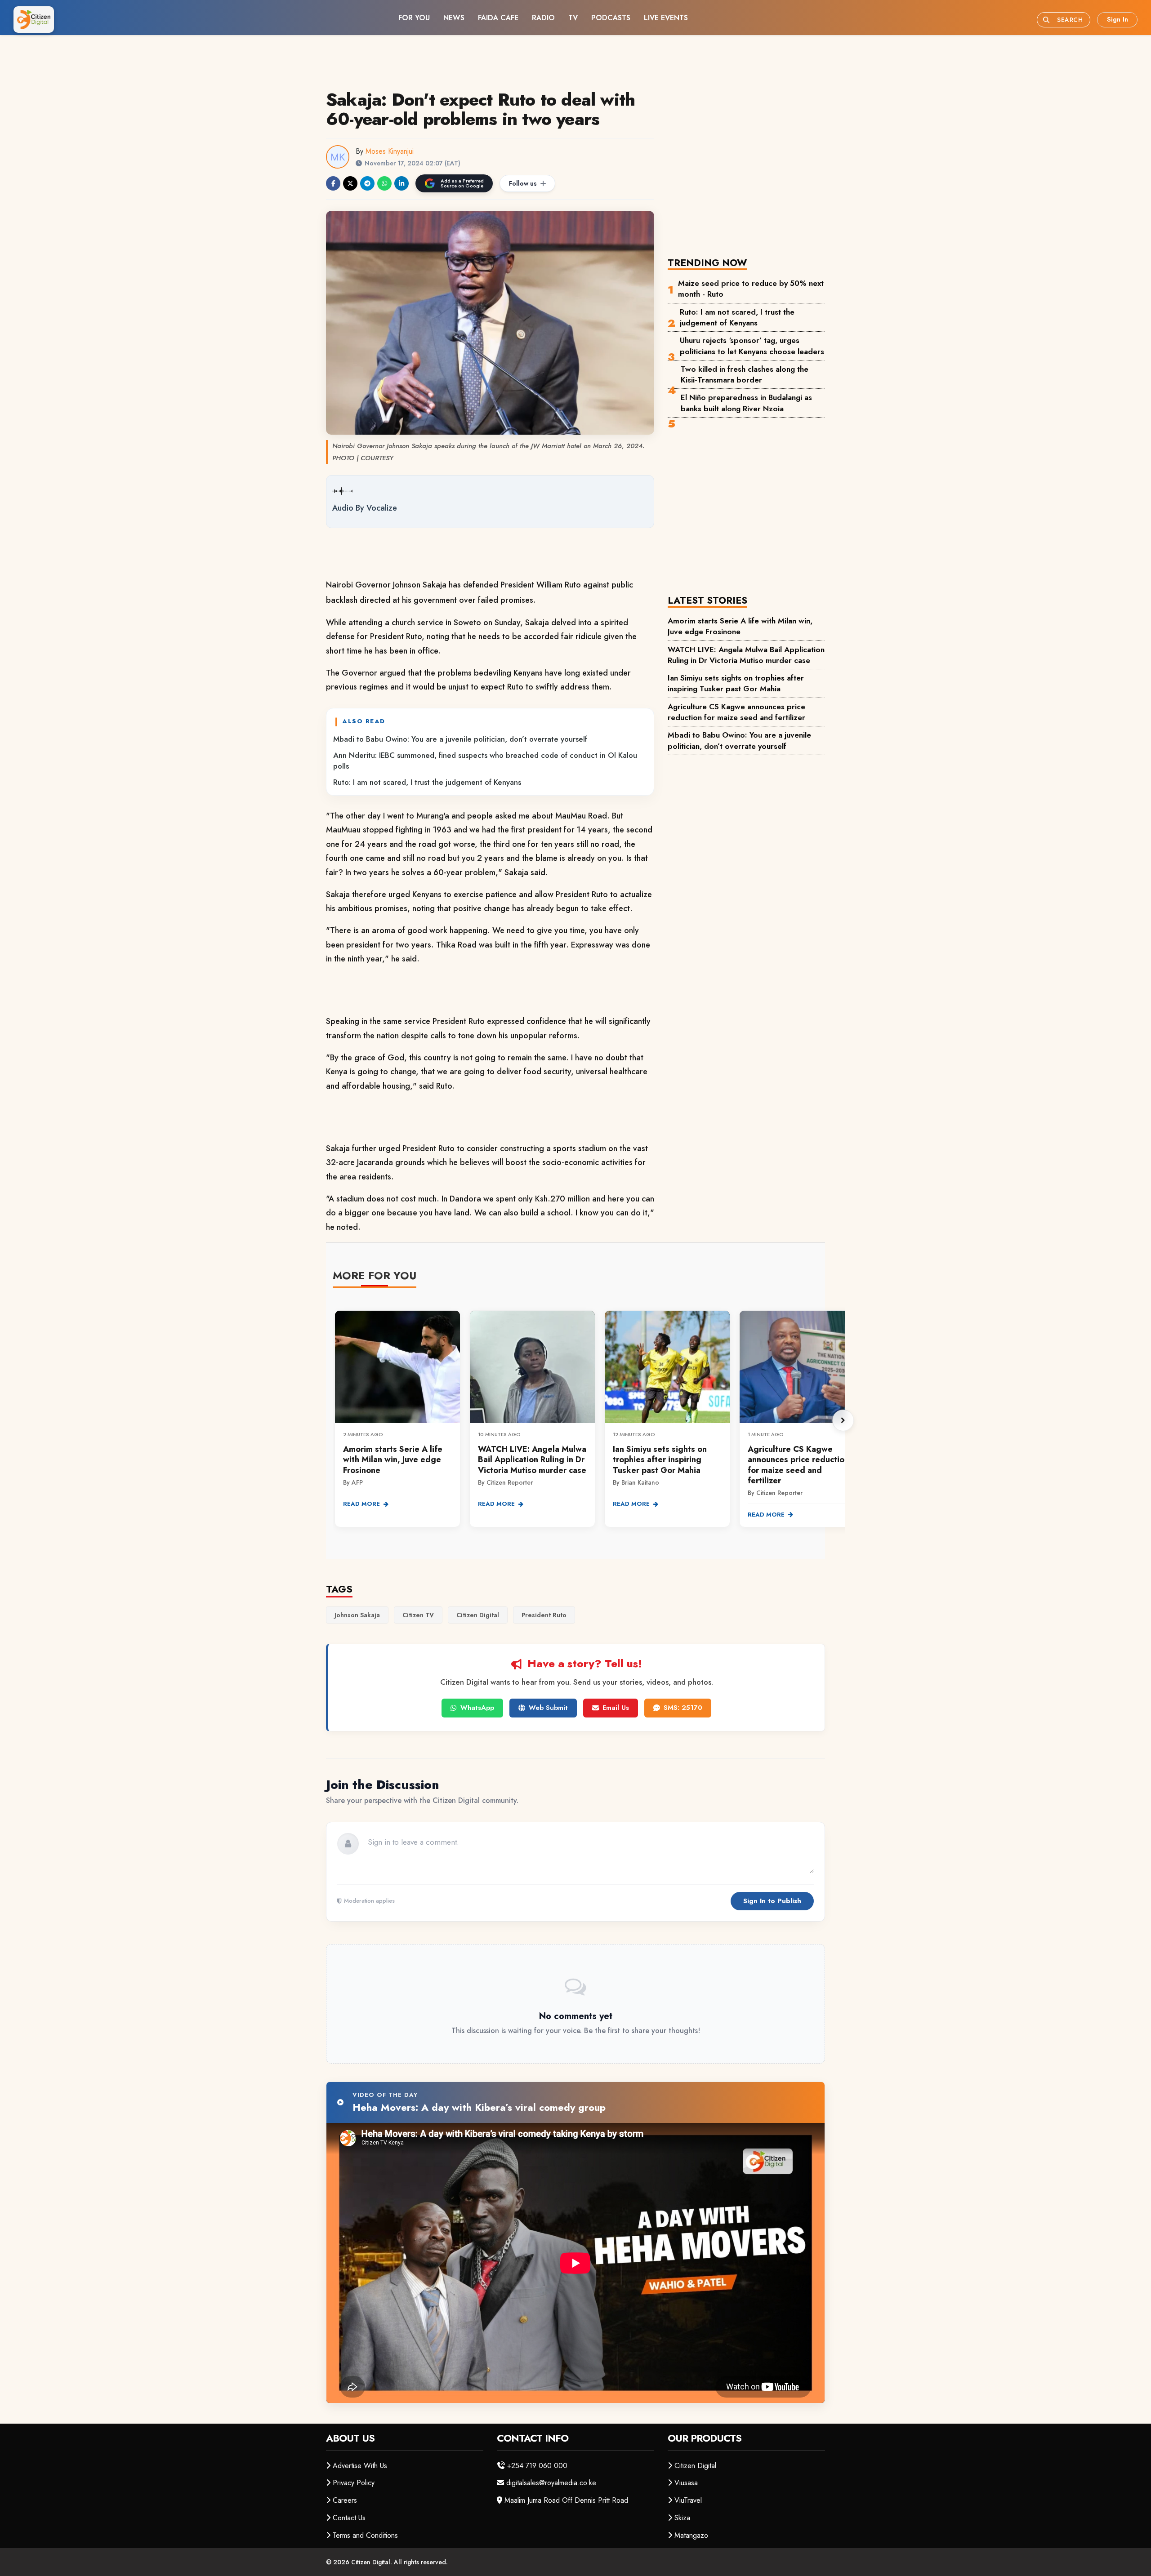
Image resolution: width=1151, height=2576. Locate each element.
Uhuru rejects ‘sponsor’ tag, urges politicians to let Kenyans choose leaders (752, 346)
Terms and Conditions (365, 2535)
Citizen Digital (695, 2466)
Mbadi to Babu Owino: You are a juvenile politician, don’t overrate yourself (460, 739)
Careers (345, 2500)
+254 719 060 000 (537, 2466)
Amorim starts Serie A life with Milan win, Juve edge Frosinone (740, 626)
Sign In (1118, 19)
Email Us (616, 1708)
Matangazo (691, 2535)
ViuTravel (688, 2500)
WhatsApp (477, 1708)
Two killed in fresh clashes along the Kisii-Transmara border (745, 374)
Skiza (682, 2518)
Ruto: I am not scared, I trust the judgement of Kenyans (427, 782)
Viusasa (686, 2483)
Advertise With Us (360, 2466)
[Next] (843, 1420)
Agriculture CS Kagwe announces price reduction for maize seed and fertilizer (736, 712)
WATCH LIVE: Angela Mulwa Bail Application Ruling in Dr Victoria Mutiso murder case (746, 655)
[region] (589, 1420)
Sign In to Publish (772, 1901)
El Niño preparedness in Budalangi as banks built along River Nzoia (746, 403)
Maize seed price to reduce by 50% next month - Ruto (751, 289)
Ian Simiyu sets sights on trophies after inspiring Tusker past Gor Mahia (736, 683)
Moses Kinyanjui (390, 151)
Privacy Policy (354, 2483)
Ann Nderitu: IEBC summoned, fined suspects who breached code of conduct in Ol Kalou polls (485, 761)
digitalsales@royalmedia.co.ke (551, 2483)
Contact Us (349, 2518)
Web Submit (548, 1708)
